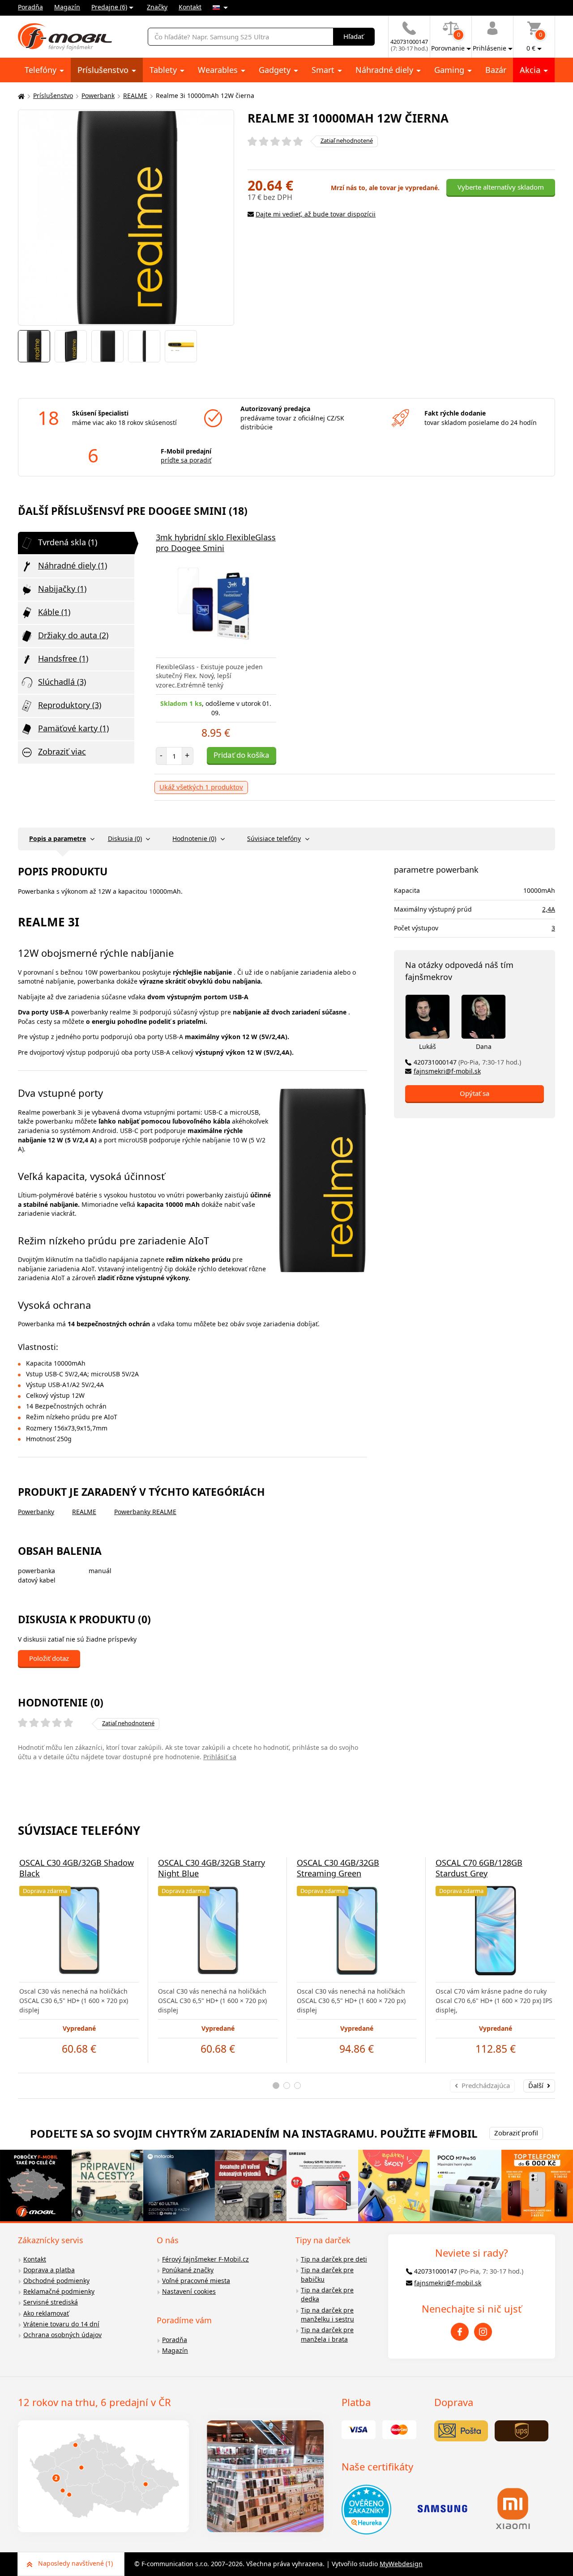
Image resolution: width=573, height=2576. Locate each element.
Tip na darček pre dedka (327, 2295)
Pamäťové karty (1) (73, 728)
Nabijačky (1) (62, 589)
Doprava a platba (49, 2270)
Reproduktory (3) (70, 705)
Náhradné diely (385, 70)
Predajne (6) (109, 7)
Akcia (531, 70)
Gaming (450, 70)
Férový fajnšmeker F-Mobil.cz (205, 2259)
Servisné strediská (51, 2302)
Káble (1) (54, 612)
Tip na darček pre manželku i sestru (327, 2315)
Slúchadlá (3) (62, 682)
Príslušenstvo (104, 70)
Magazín (67, 7)
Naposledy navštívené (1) (75, 2563)
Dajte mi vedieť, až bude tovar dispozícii (316, 214)
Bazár (496, 70)
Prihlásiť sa (220, 1757)
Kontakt (190, 7)
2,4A (549, 909)
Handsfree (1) (63, 658)
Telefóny (42, 70)
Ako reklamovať (46, 2313)
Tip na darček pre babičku (327, 2275)
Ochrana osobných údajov (62, 2335)
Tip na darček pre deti (334, 2259)
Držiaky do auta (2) (73, 635)
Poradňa (30, 7)
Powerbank (98, 95)
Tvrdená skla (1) (68, 542)
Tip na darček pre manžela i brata (327, 2334)
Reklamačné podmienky (59, 2291)
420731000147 (467, 1062)
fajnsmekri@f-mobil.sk (447, 1071)
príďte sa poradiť (186, 460)
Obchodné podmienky (56, 2281)
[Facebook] (460, 2332)
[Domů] (20, 96)
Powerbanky (36, 1512)
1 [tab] (276, 2086)
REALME (135, 95)
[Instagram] (483, 2332)
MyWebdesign (401, 2564)
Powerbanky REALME (145, 1512)
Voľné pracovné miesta (196, 2281)
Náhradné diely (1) (73, 565)
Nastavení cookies (189, 2291)
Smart (324, 70)
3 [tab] (297, 2086)
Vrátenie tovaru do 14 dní (61, 2324)
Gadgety (276, 70)
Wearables (219, 70)
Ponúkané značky (188, 2270)
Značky (157, 7)
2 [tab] (287, 2086)
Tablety (164, 70)
